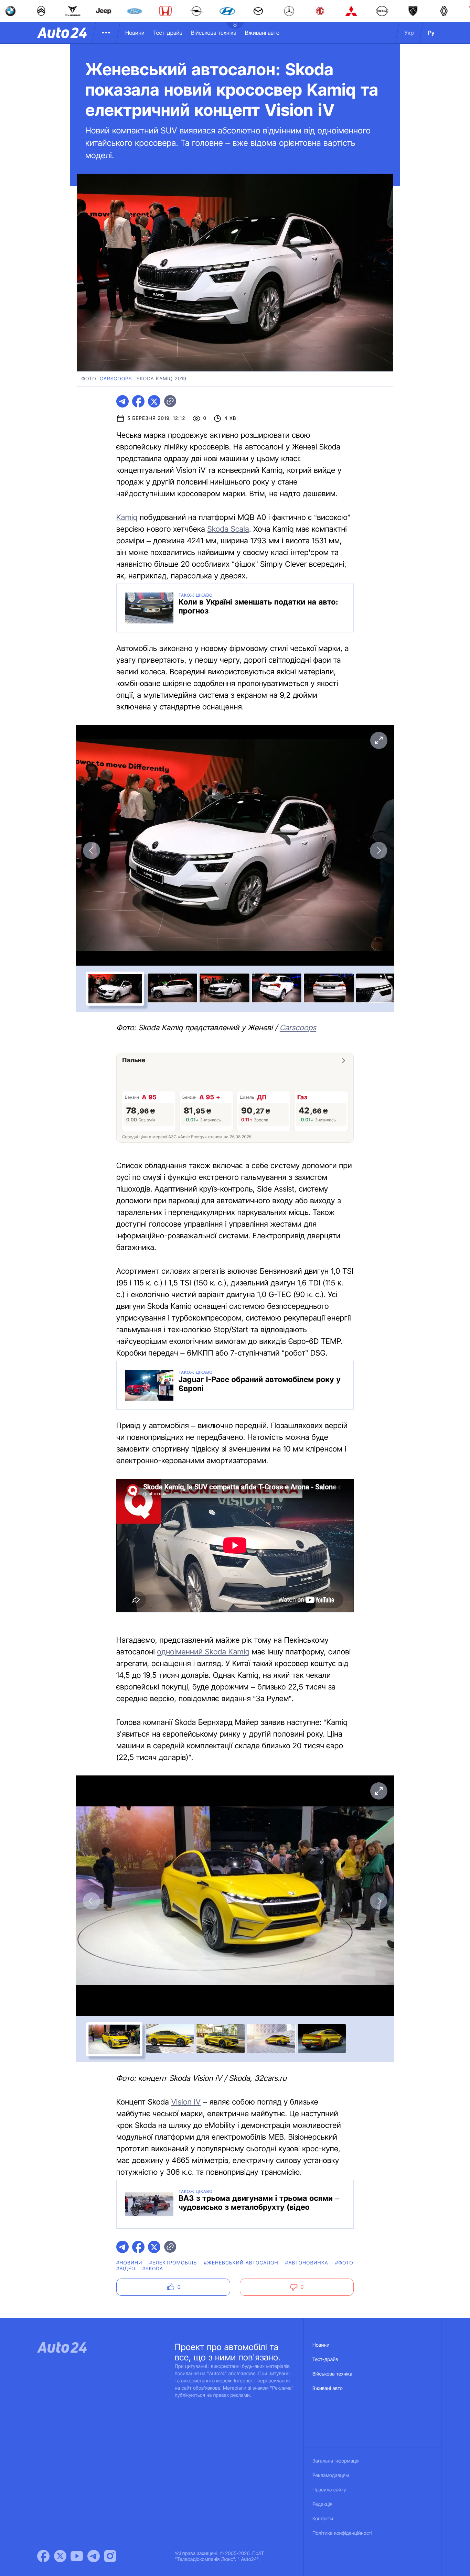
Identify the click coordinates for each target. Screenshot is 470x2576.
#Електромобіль (173, 2263)
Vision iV (186, 2102)
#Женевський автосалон (241, 2263)
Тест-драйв (168, 33)
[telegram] (122, 401)
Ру (431, 33)
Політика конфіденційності (342, 2533)
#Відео (126, 2269)
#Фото (344, 2263)
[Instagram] (110, 2556)
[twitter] (154, 401)
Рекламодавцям (331, 2475)
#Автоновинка (307, 2263)
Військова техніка (214, 33)
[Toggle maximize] (378, 740)
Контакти (323, 2519)
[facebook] (138, 401)
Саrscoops (298, 1028)
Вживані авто (262, 33)
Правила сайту (329, 2490)
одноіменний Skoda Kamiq (204, 1652)
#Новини (129, 2263)
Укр (409, 33)
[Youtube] (77, 2556)
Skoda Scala (228, 529)
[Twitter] (60, 2556)
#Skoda (153, 2269)
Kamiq (127, 518)
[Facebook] (43, 2556)
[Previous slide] (92, 850)
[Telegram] (94, 2556)
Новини (135, 33)
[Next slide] (378, 850)
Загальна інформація (336, 2461)
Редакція (322, 2504)
